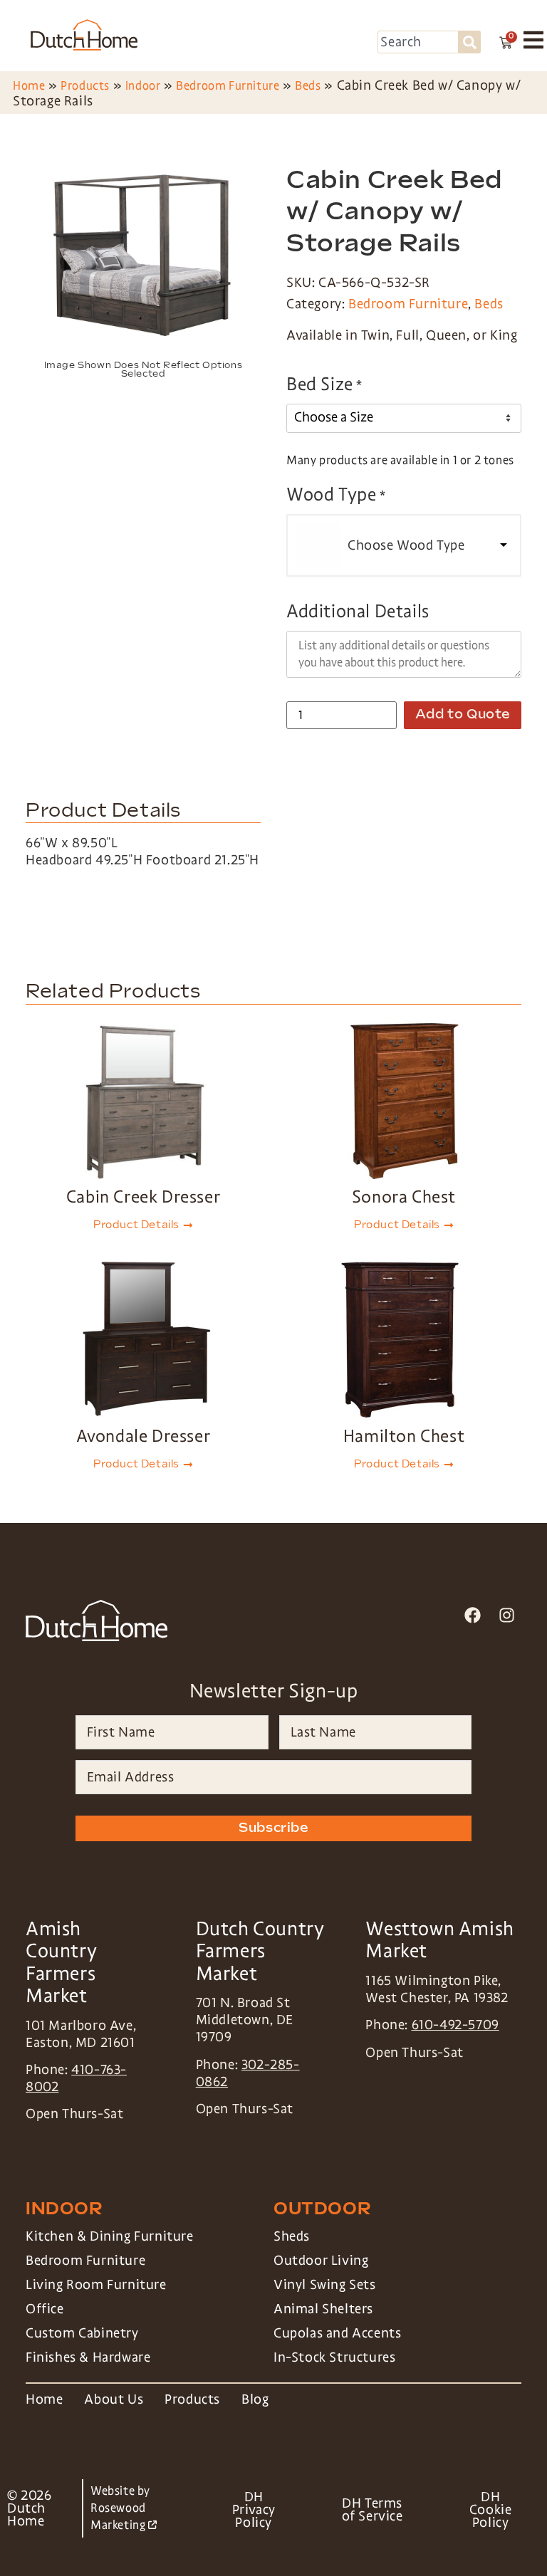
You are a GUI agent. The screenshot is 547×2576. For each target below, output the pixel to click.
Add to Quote (463, 714)
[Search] (470, 42)
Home (29, 86)
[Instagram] (507, 1614)
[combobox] (418, 42)
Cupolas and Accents (337, 2333)
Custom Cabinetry (82, 2333)
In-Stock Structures (334, 2357)
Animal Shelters (323, 2309)
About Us (114, 2399)
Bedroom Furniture (228, 86)
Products (85, 86)
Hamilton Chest (404, 1436)
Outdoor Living (321, 2261)
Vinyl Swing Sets (325, 2285)
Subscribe (273, 1828)
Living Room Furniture (96, 2285)
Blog (255, 2399)
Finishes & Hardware (88, 2357)
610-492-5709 (455, 2025)
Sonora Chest (404, 1197)
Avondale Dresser (144, 1436)
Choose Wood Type (406, 545)
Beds (308, 86)
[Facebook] (473, 1614)
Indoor (143, 86)
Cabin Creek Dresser (143, 1197)
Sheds (292, 2236)
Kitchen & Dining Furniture (110, 2236)
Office (45, 2309)
